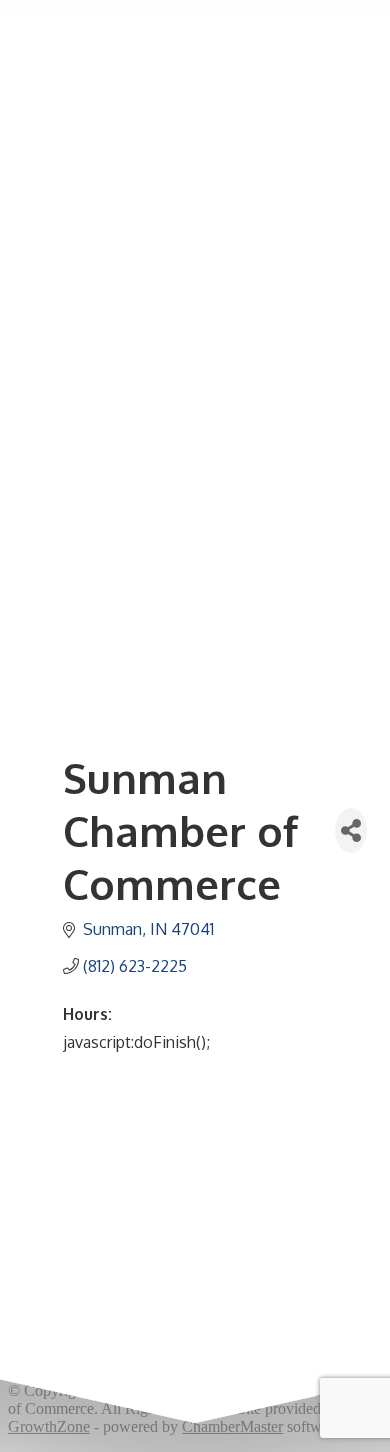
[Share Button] (351, 830)
